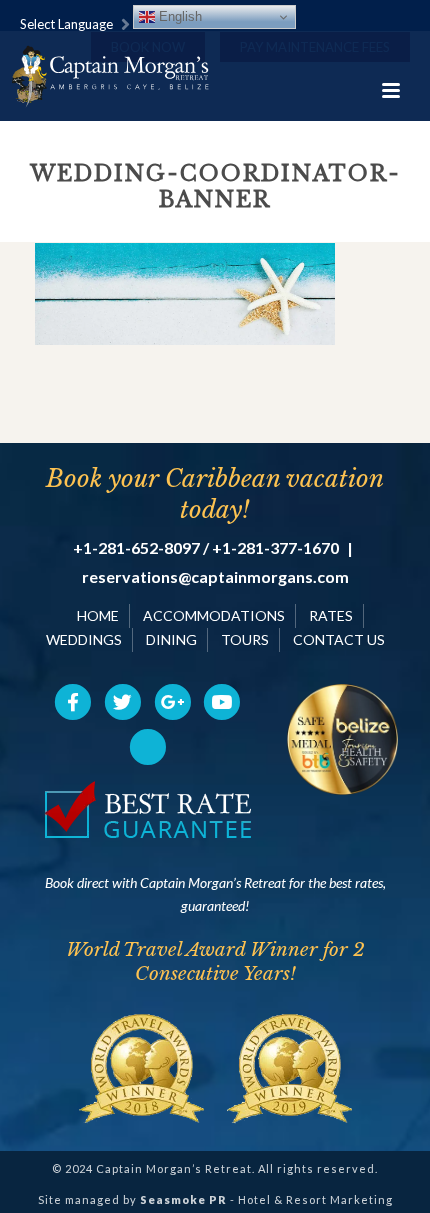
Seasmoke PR (183, 1199)
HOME (98, 615)
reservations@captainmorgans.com (215, 577)
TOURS (245, 639)
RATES (331, 615)
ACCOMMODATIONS (214, 615)
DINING (171, 639)
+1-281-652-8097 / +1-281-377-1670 (206, 548)
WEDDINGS (84, 639)
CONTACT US (339, 639)
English (178, 16)
